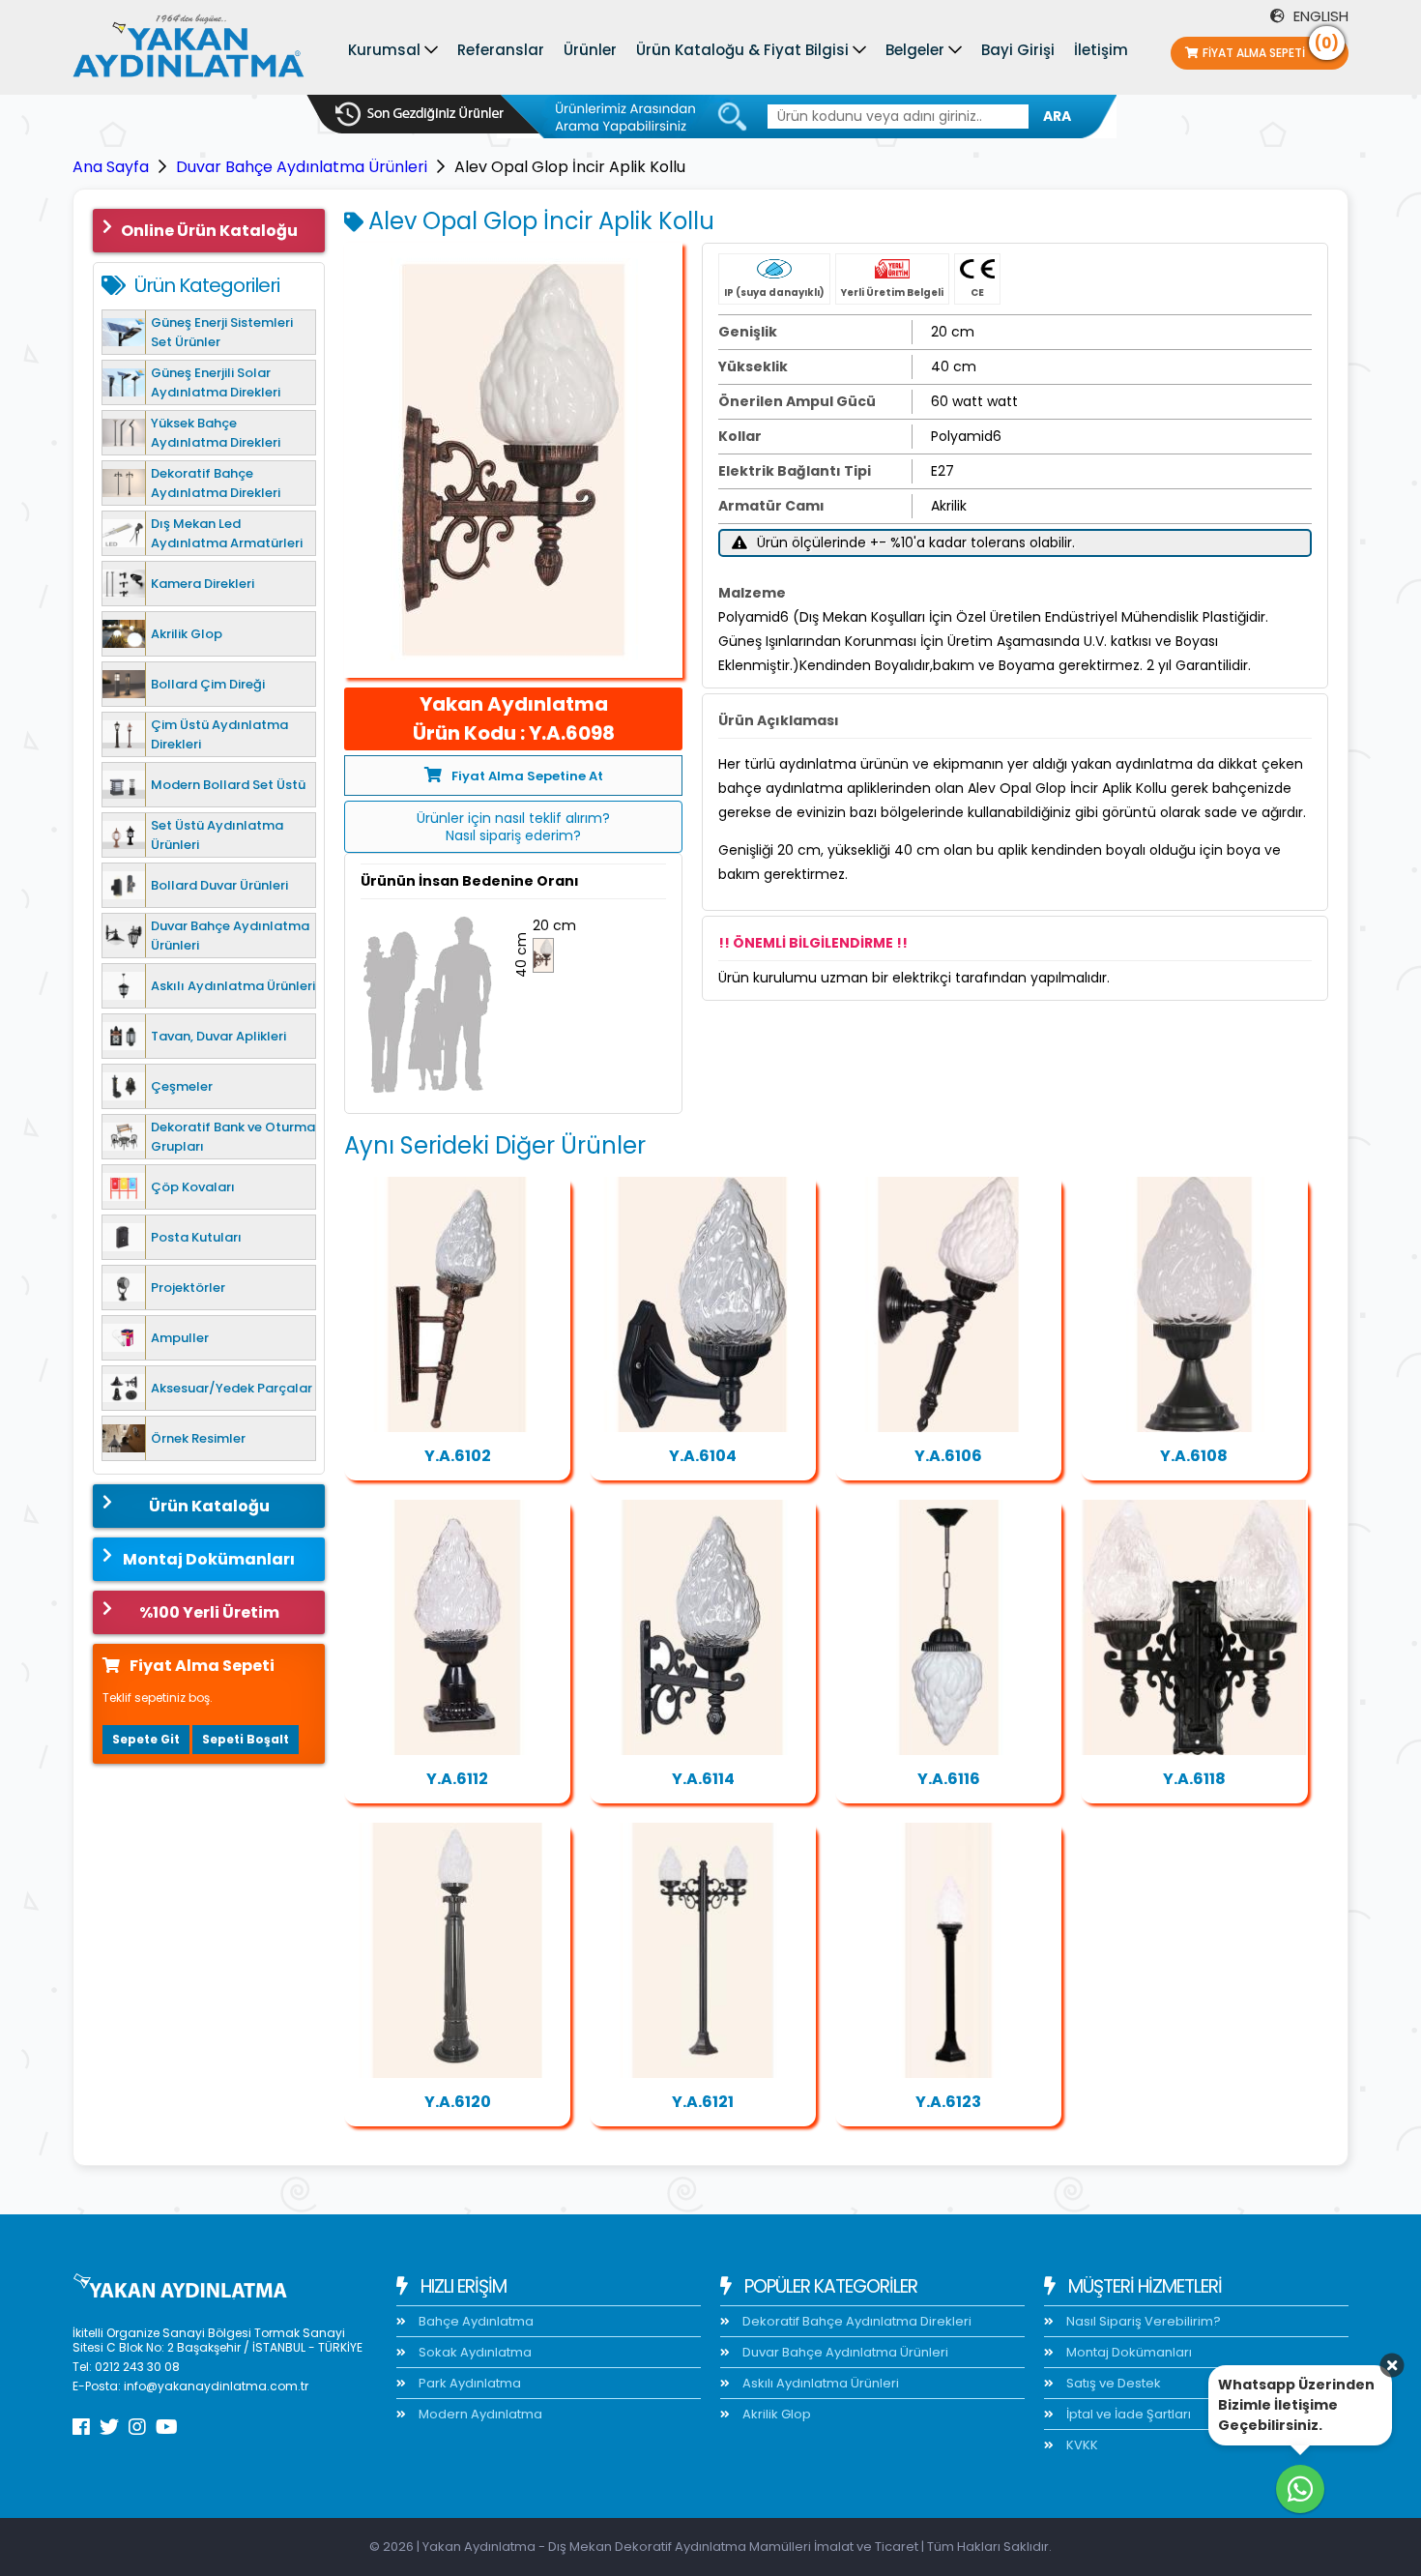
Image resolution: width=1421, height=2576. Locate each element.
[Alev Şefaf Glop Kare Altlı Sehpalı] (457, 1627)
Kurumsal (384, 50)
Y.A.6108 (1194, 1456)
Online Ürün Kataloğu (209, 231)
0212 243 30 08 (137, 2367)
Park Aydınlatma (468, 2383)
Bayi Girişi (1018, 50)
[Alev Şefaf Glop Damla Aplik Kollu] (703, 1304)
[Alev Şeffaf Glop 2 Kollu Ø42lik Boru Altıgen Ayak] (703, 1950)
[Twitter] (109, 2427)
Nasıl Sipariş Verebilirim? (1142, 2321)
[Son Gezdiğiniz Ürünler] (420, 114)
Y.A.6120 (458, 2102)
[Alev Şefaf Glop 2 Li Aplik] (1194, 1627)
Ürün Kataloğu (209, 1506)
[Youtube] (167, 2427)
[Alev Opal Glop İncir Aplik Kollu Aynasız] (703, 1627)
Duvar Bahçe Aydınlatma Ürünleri (302, 167)
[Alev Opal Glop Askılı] (948, 1627)
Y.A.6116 (949, 1779)
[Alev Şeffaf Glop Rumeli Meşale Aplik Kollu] (457, 1304)
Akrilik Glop (775, 2414)
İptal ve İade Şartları (1127, 2414)
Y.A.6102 (458, 1456)
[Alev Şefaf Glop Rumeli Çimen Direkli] (457, 1950)
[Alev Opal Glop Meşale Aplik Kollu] (948, 1304)
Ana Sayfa (111, 167)
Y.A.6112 (457, 1779)
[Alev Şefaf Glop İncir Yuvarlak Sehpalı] (1194, 1304)
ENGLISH (1319, 16)
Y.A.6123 (948, 2102)
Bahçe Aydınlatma (475, 2321)
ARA (1057, 116)
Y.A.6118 (1194, 1779)
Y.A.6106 (948, 1456)
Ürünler (590, 50)
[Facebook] (81, 2427)
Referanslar (501, 50)
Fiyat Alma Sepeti (1271, 49)
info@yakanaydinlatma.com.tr (216, 2386)
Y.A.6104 (703, 1456)
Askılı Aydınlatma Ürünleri (819, 2383)
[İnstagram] (137, 2427)
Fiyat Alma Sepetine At (527, 776)
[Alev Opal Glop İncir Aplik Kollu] (513, 460)
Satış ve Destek (1112, 2383)
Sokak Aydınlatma (474, 2352)
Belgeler (915, 50)
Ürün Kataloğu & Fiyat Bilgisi (742, 50)
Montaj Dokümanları (209, 1559)
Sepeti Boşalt (246, 1739)
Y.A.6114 (703, 1779)
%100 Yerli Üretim (209, 1612)
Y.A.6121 (703, 2102)
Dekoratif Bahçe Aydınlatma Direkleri (855, 2321)
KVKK (1081, 2445)
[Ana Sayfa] (188, 50)
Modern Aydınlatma (479, 2414)
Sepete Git (146, 1739)
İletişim (1101, 50)
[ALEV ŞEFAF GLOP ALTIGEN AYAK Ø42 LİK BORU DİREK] (948, 1950)
